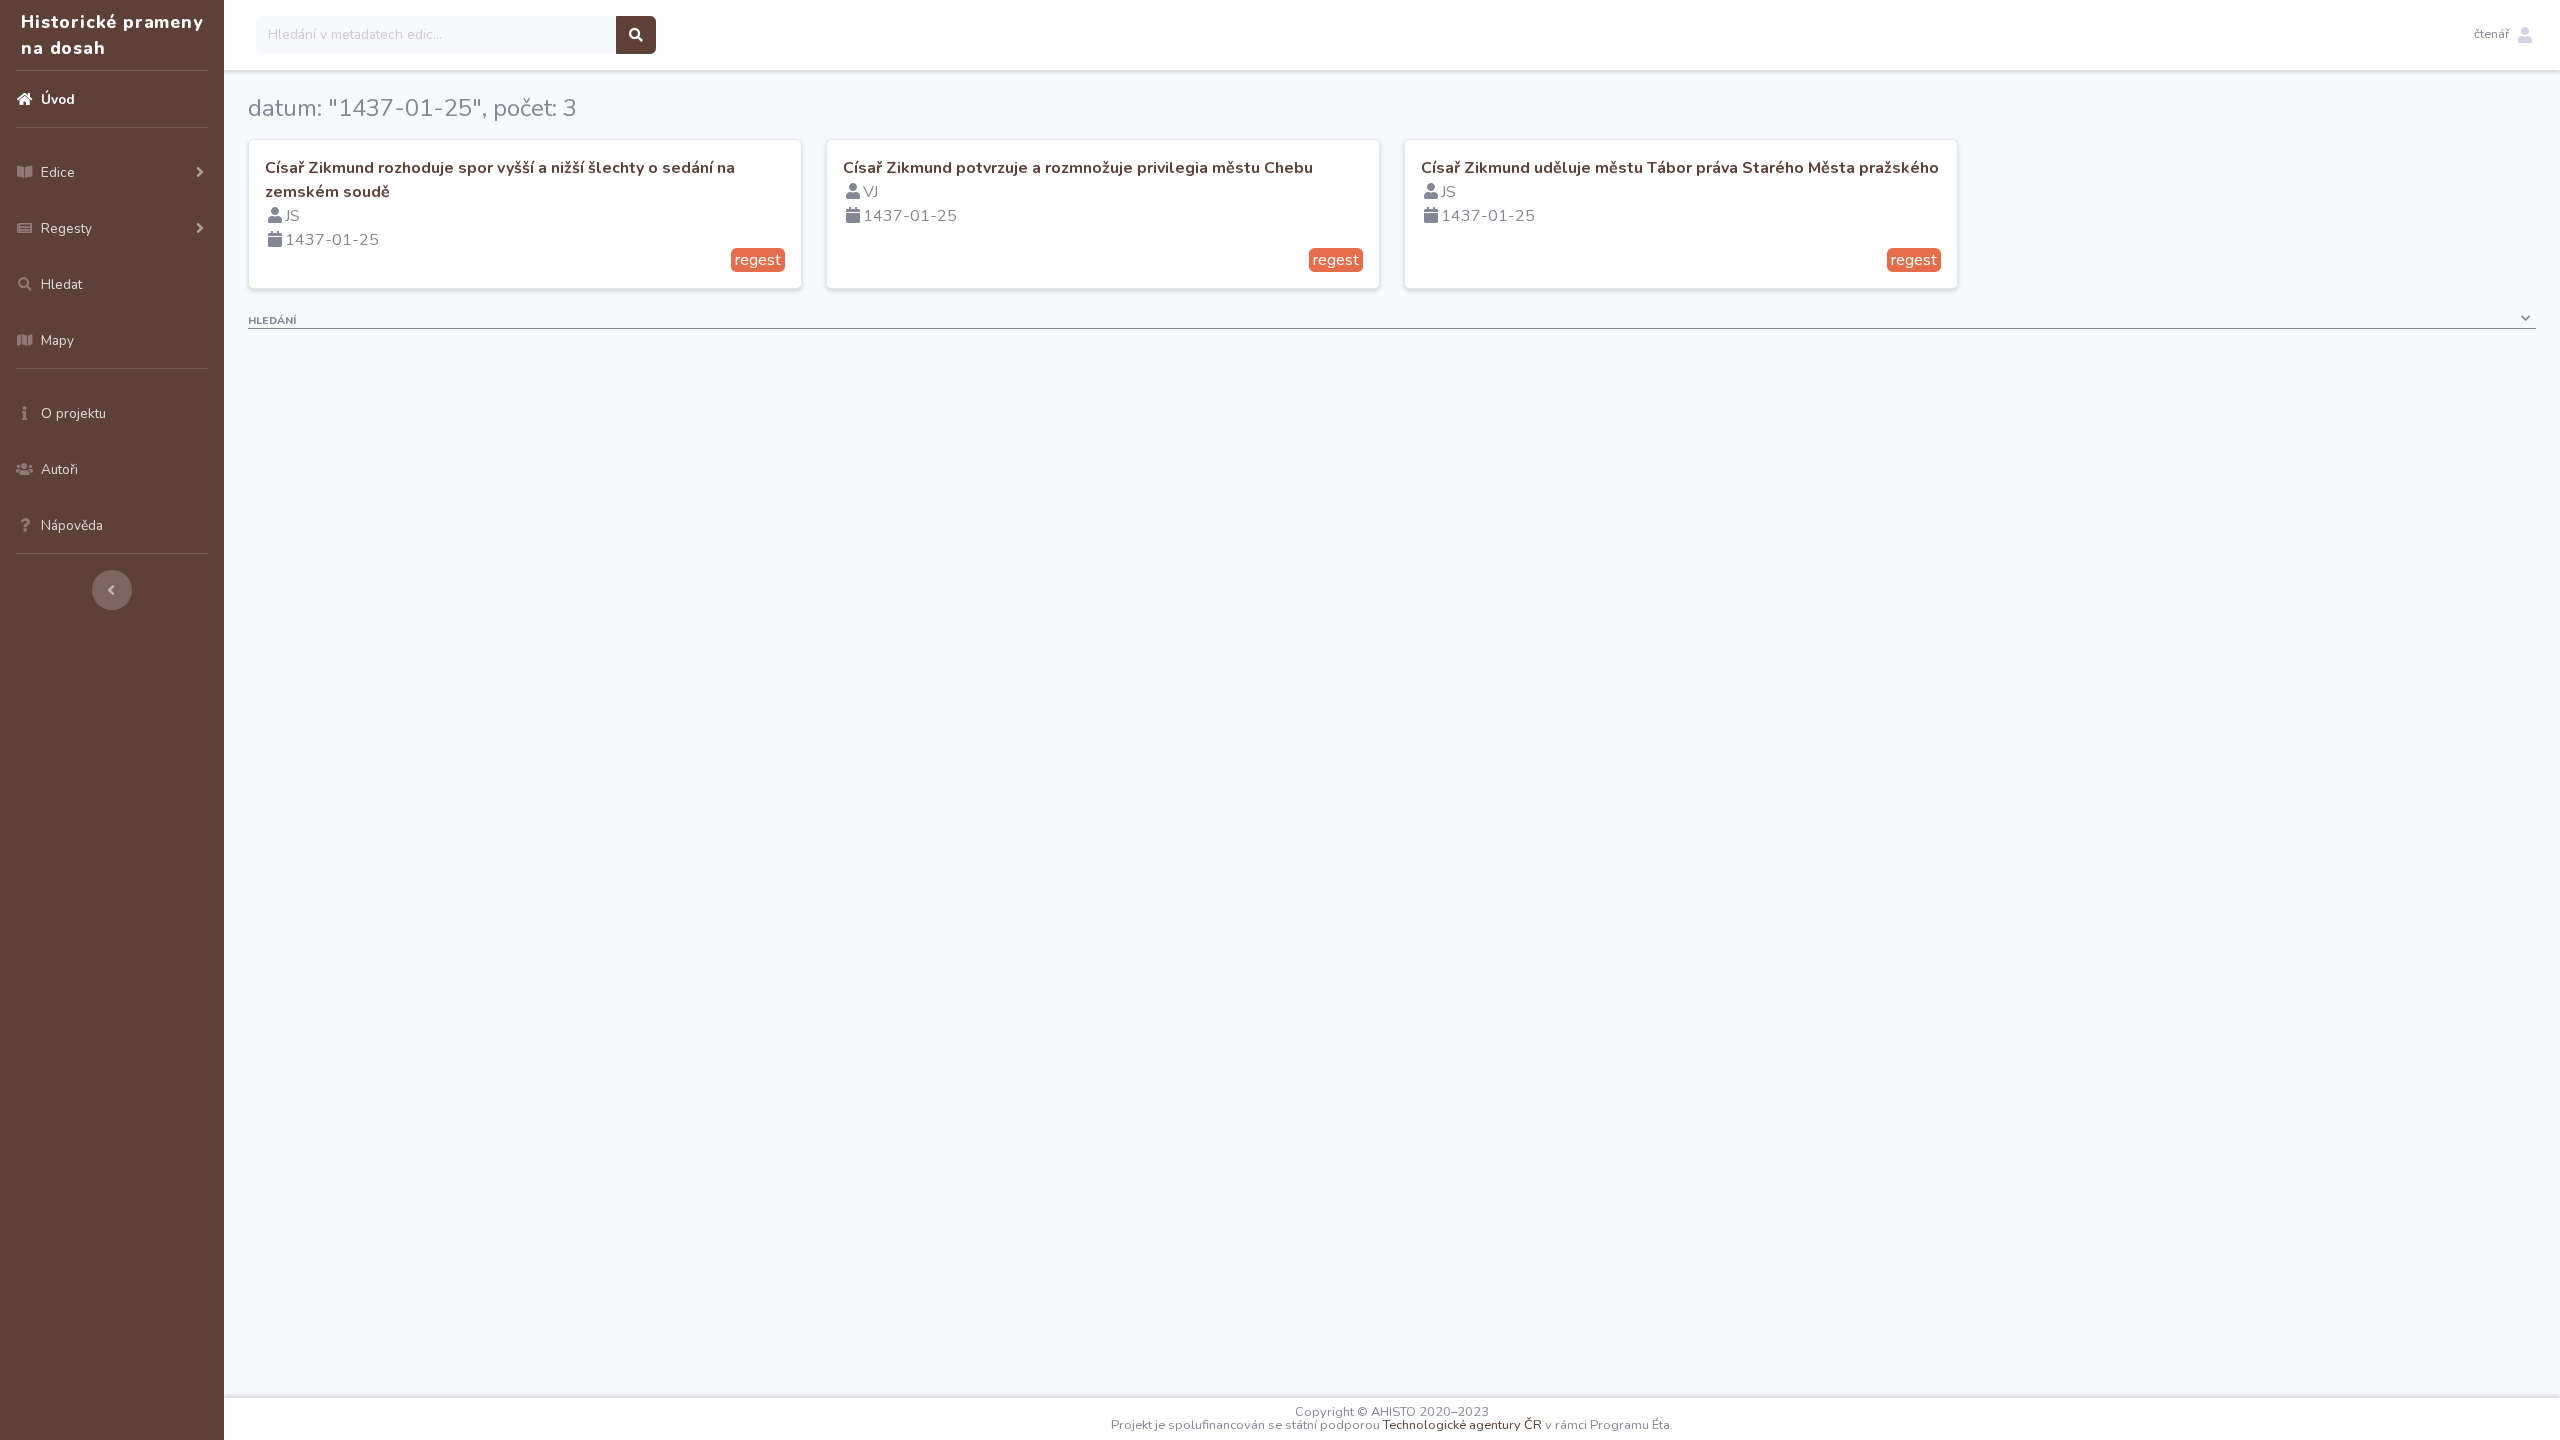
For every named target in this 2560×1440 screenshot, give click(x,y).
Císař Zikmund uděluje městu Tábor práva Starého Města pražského (1680, 168)
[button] (2503, 35)
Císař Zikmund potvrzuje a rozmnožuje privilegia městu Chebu (1078, 168)
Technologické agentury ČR (1462, 1425)
